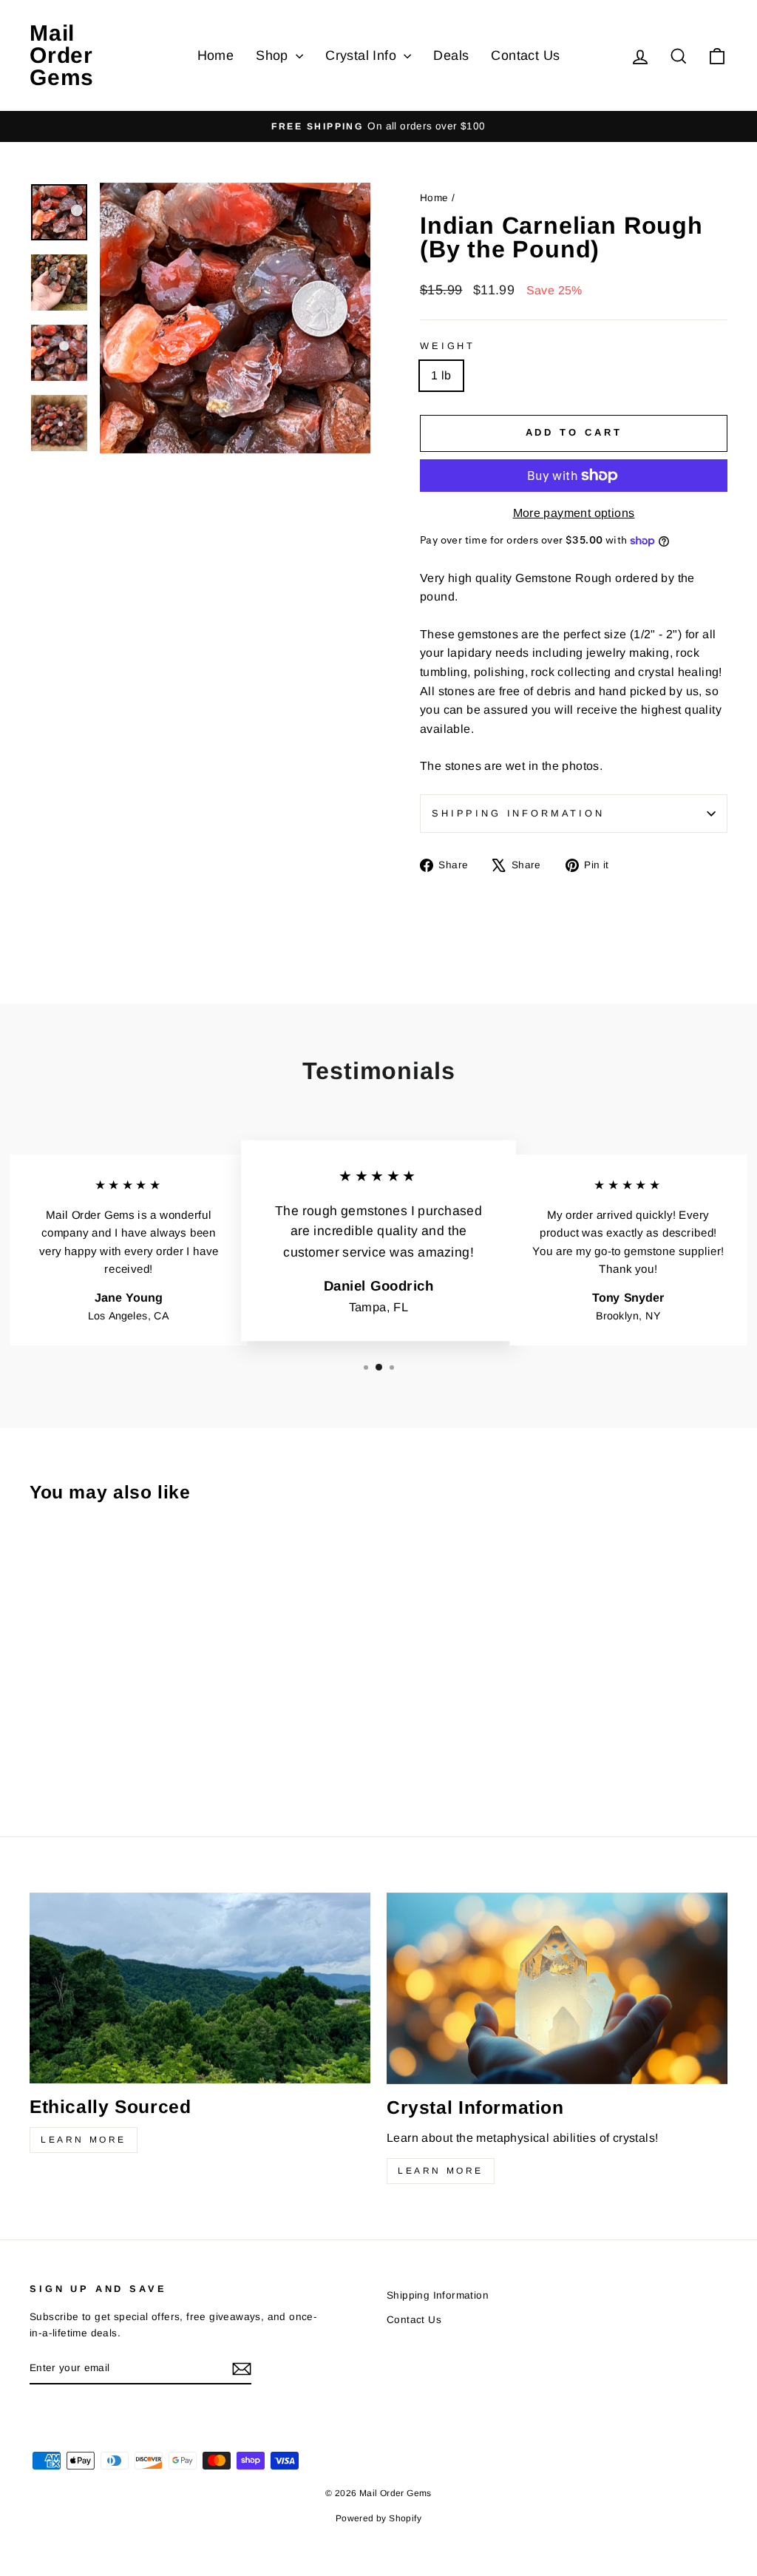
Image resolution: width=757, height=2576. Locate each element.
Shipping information (518, 813)
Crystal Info (363, 55)
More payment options (574, 513)
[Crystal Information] (557, 1988)
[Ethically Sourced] (200, 1988)
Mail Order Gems (62, 55)
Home (216, 55)
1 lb (441, 375)
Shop (274, 55)
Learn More (84, 2140)
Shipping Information (438, 2295)
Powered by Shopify (378, 2518)
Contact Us (525, 55)
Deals (451, 55)
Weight (448, 346)
